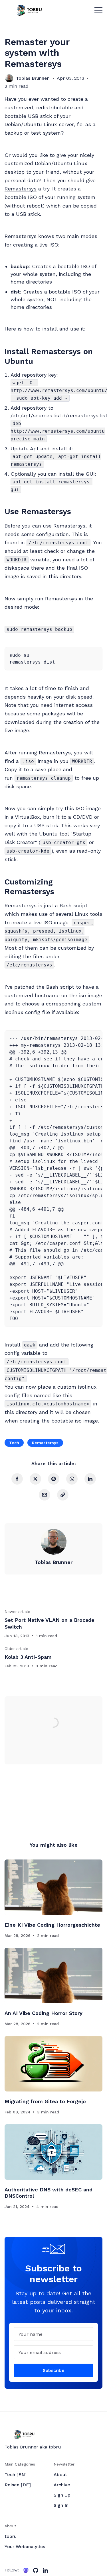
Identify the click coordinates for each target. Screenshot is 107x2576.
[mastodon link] (26, 2570)
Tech (14, 1443)
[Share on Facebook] (17, 1479)
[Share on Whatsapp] (72, 1479)
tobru (11, 2536)
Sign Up (62, 2495)
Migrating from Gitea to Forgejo (45, 2101)
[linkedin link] (45, 2570)
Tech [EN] (16, 2475)
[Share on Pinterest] (54, 1479)
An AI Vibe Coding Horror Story (44, 2013)
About (60, 2475)
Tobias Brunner (32, 78)
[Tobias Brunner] (9, 78)
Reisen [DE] (18, 2485)
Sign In (61, 2505)
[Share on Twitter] (35, 1479)
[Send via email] (45, 1495)
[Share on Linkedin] (90, 1479)
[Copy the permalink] (63, 1495)
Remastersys (21, 189)
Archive (62, 2485)
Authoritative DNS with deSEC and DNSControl (49, 2193)
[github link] (36, 2570)
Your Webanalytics (25, 2547)
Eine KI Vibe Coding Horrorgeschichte (52, 1925)
